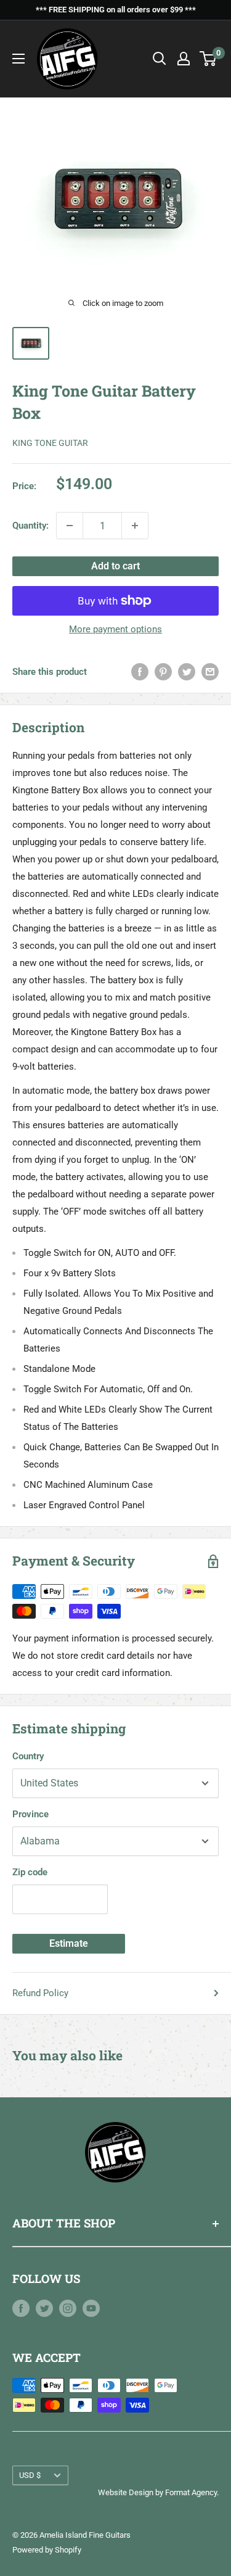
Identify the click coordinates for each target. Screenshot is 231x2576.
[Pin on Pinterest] (163, 671)
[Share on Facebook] (140, 671)
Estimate (69, 1943)
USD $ (30, 2475)
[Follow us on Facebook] (21, 2308)
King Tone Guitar (50, 443)
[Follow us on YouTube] (91, 2308)
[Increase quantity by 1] (135, 526)
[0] (209, 59)
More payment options (115, 629)
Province (30, 1814)
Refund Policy (40, 1993)
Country (28, 1756)
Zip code (30, 1872)
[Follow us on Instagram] (68, 2308)
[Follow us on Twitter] (44, 2308)
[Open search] (160, 59)
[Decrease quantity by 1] (70, 526)
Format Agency (191, 2492)
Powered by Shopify (47, 2550)
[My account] (184, 59)
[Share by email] (210, 671)
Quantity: (30, 526)
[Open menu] (18, 59)
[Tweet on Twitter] (187, 671)
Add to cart (115, 566)
